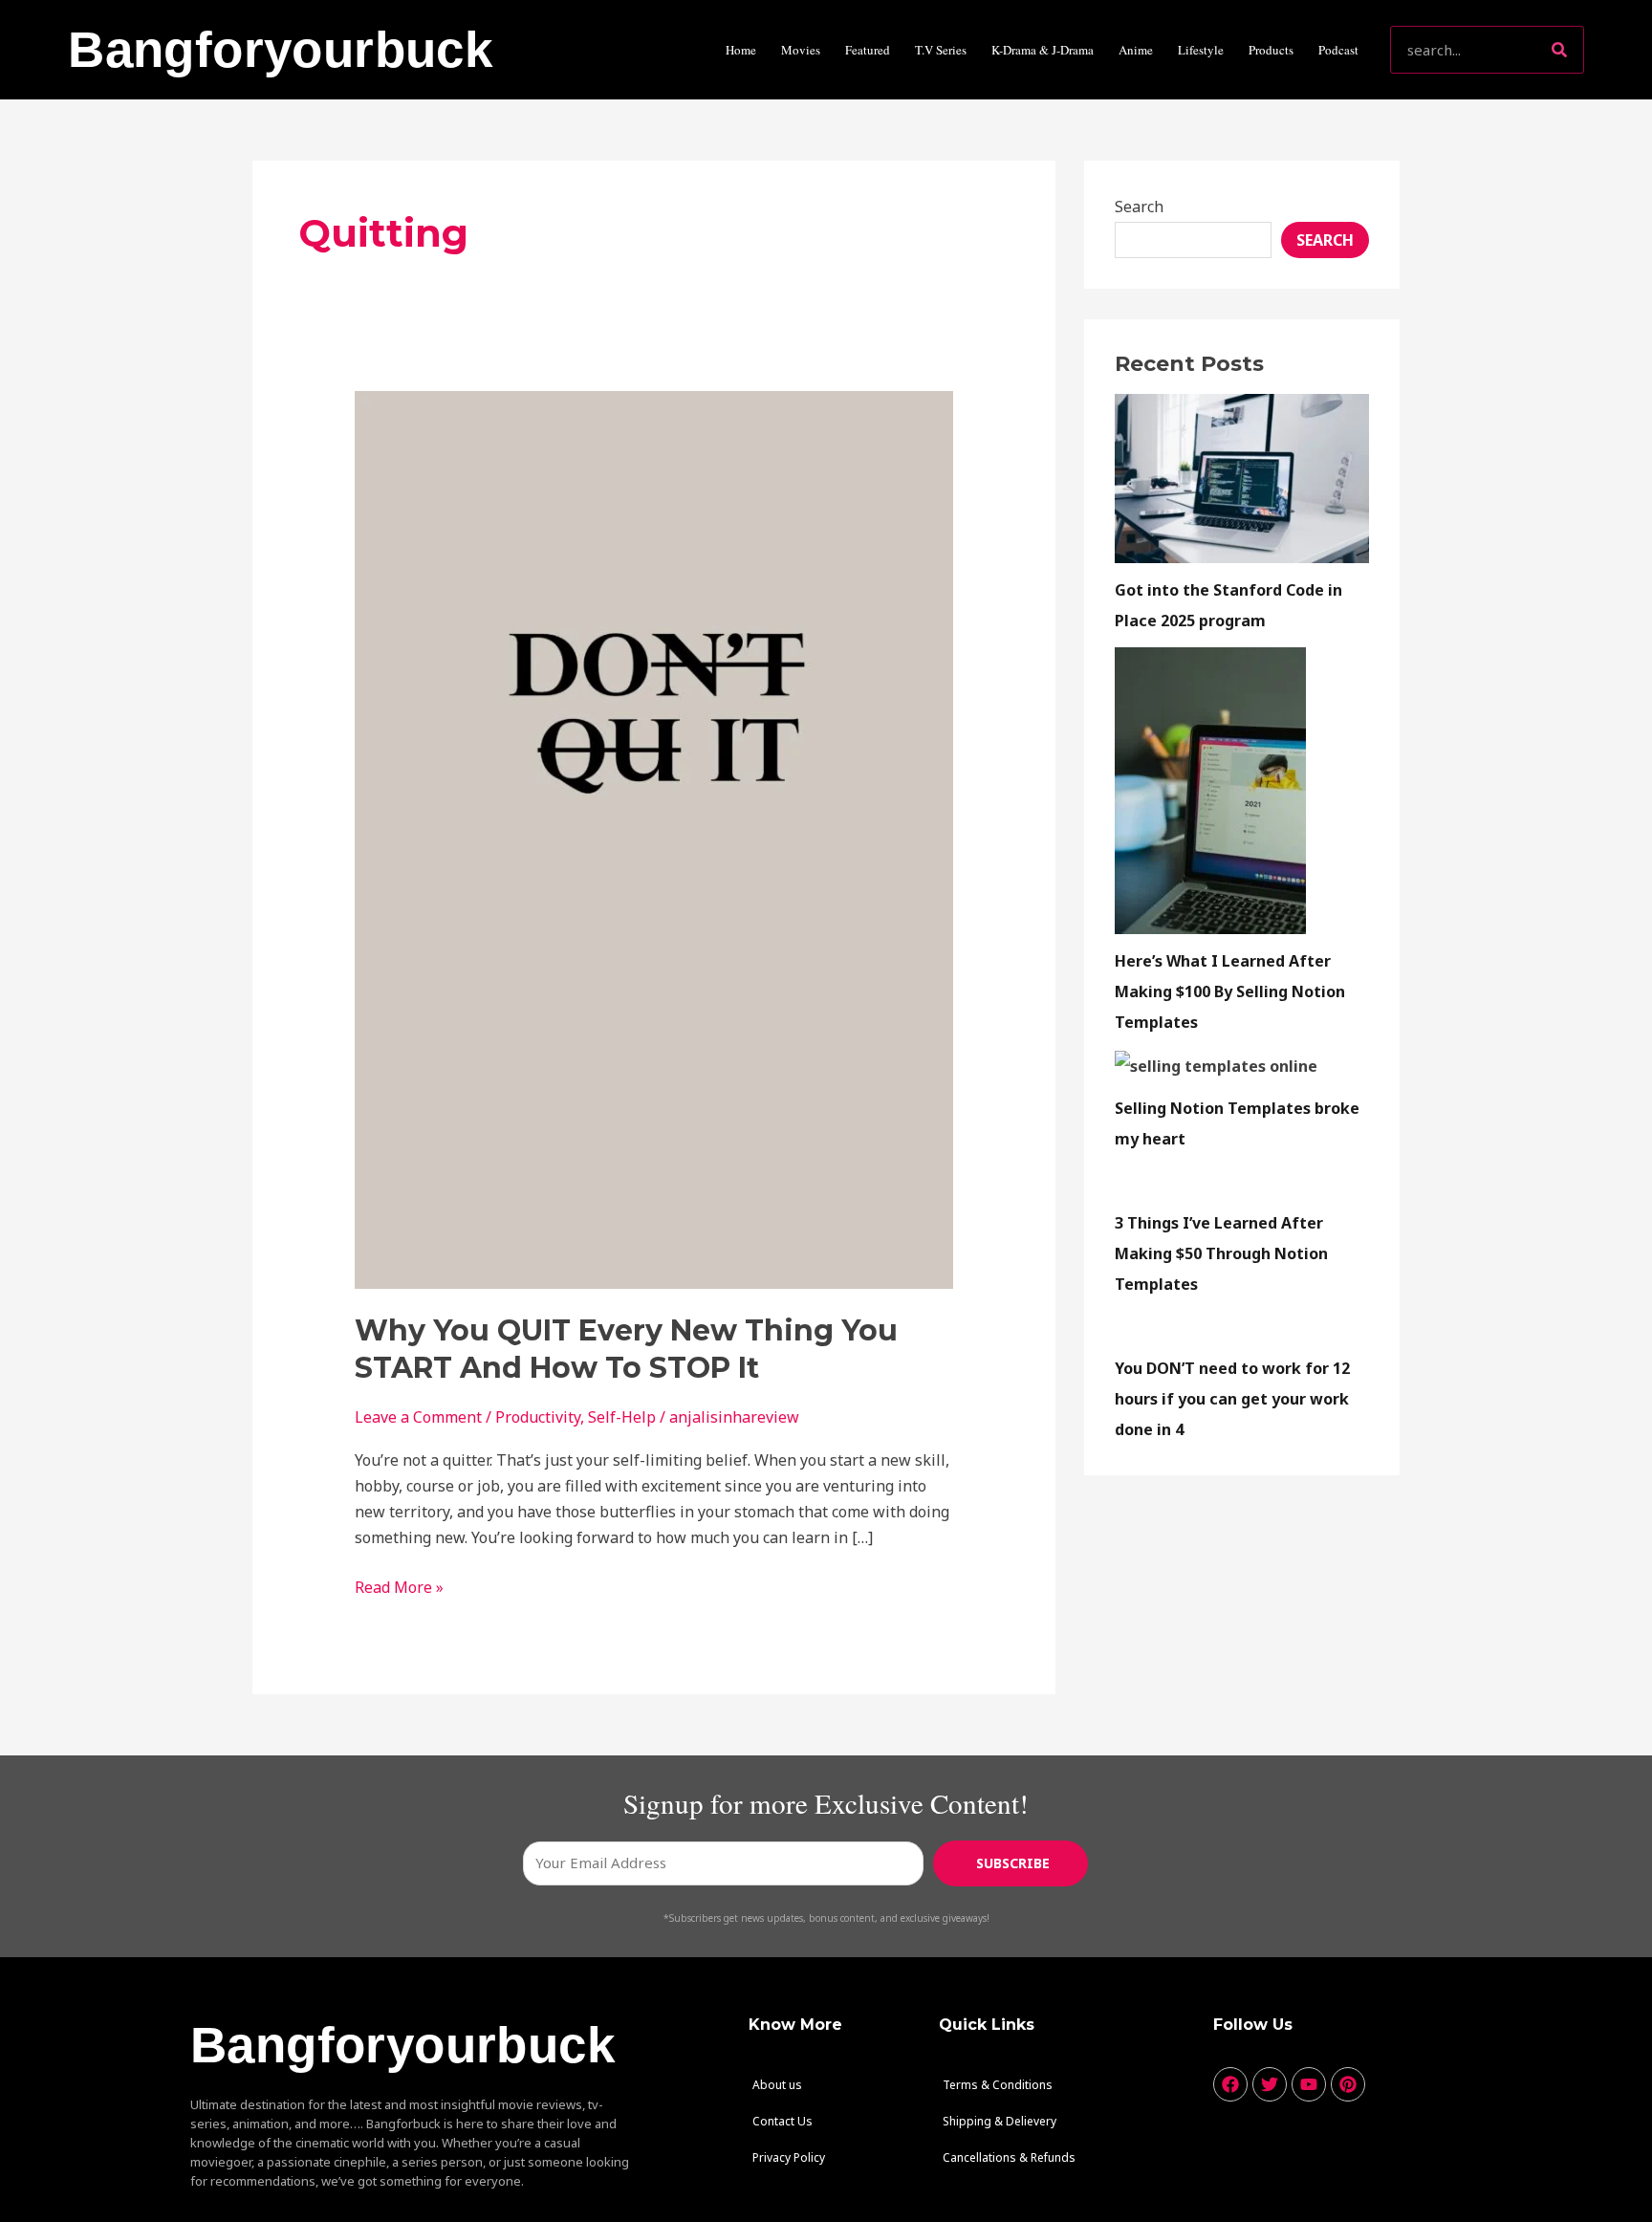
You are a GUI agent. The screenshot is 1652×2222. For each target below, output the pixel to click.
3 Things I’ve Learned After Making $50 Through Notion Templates (1221, 1253)
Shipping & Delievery (1000, 2121)
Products (1271, 50)
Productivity (538, 1417)
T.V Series (941, 50)
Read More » (399, 1586)
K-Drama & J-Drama (1043, 50)
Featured (868, 50)
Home (741, 50)
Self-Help (622, 1417)
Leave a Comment (418, 1417)
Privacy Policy (789, 2157)
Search (1139, 207)
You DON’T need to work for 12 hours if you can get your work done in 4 (1232, 1399)
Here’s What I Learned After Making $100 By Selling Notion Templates (1230, 991)
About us (777, 2085)
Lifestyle (1201, 50)
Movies (801, 50)
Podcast (1338, 50)
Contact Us (783, 2121)
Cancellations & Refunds (1009, 2157)
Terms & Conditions (998, 2085)
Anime (1136, 50)
